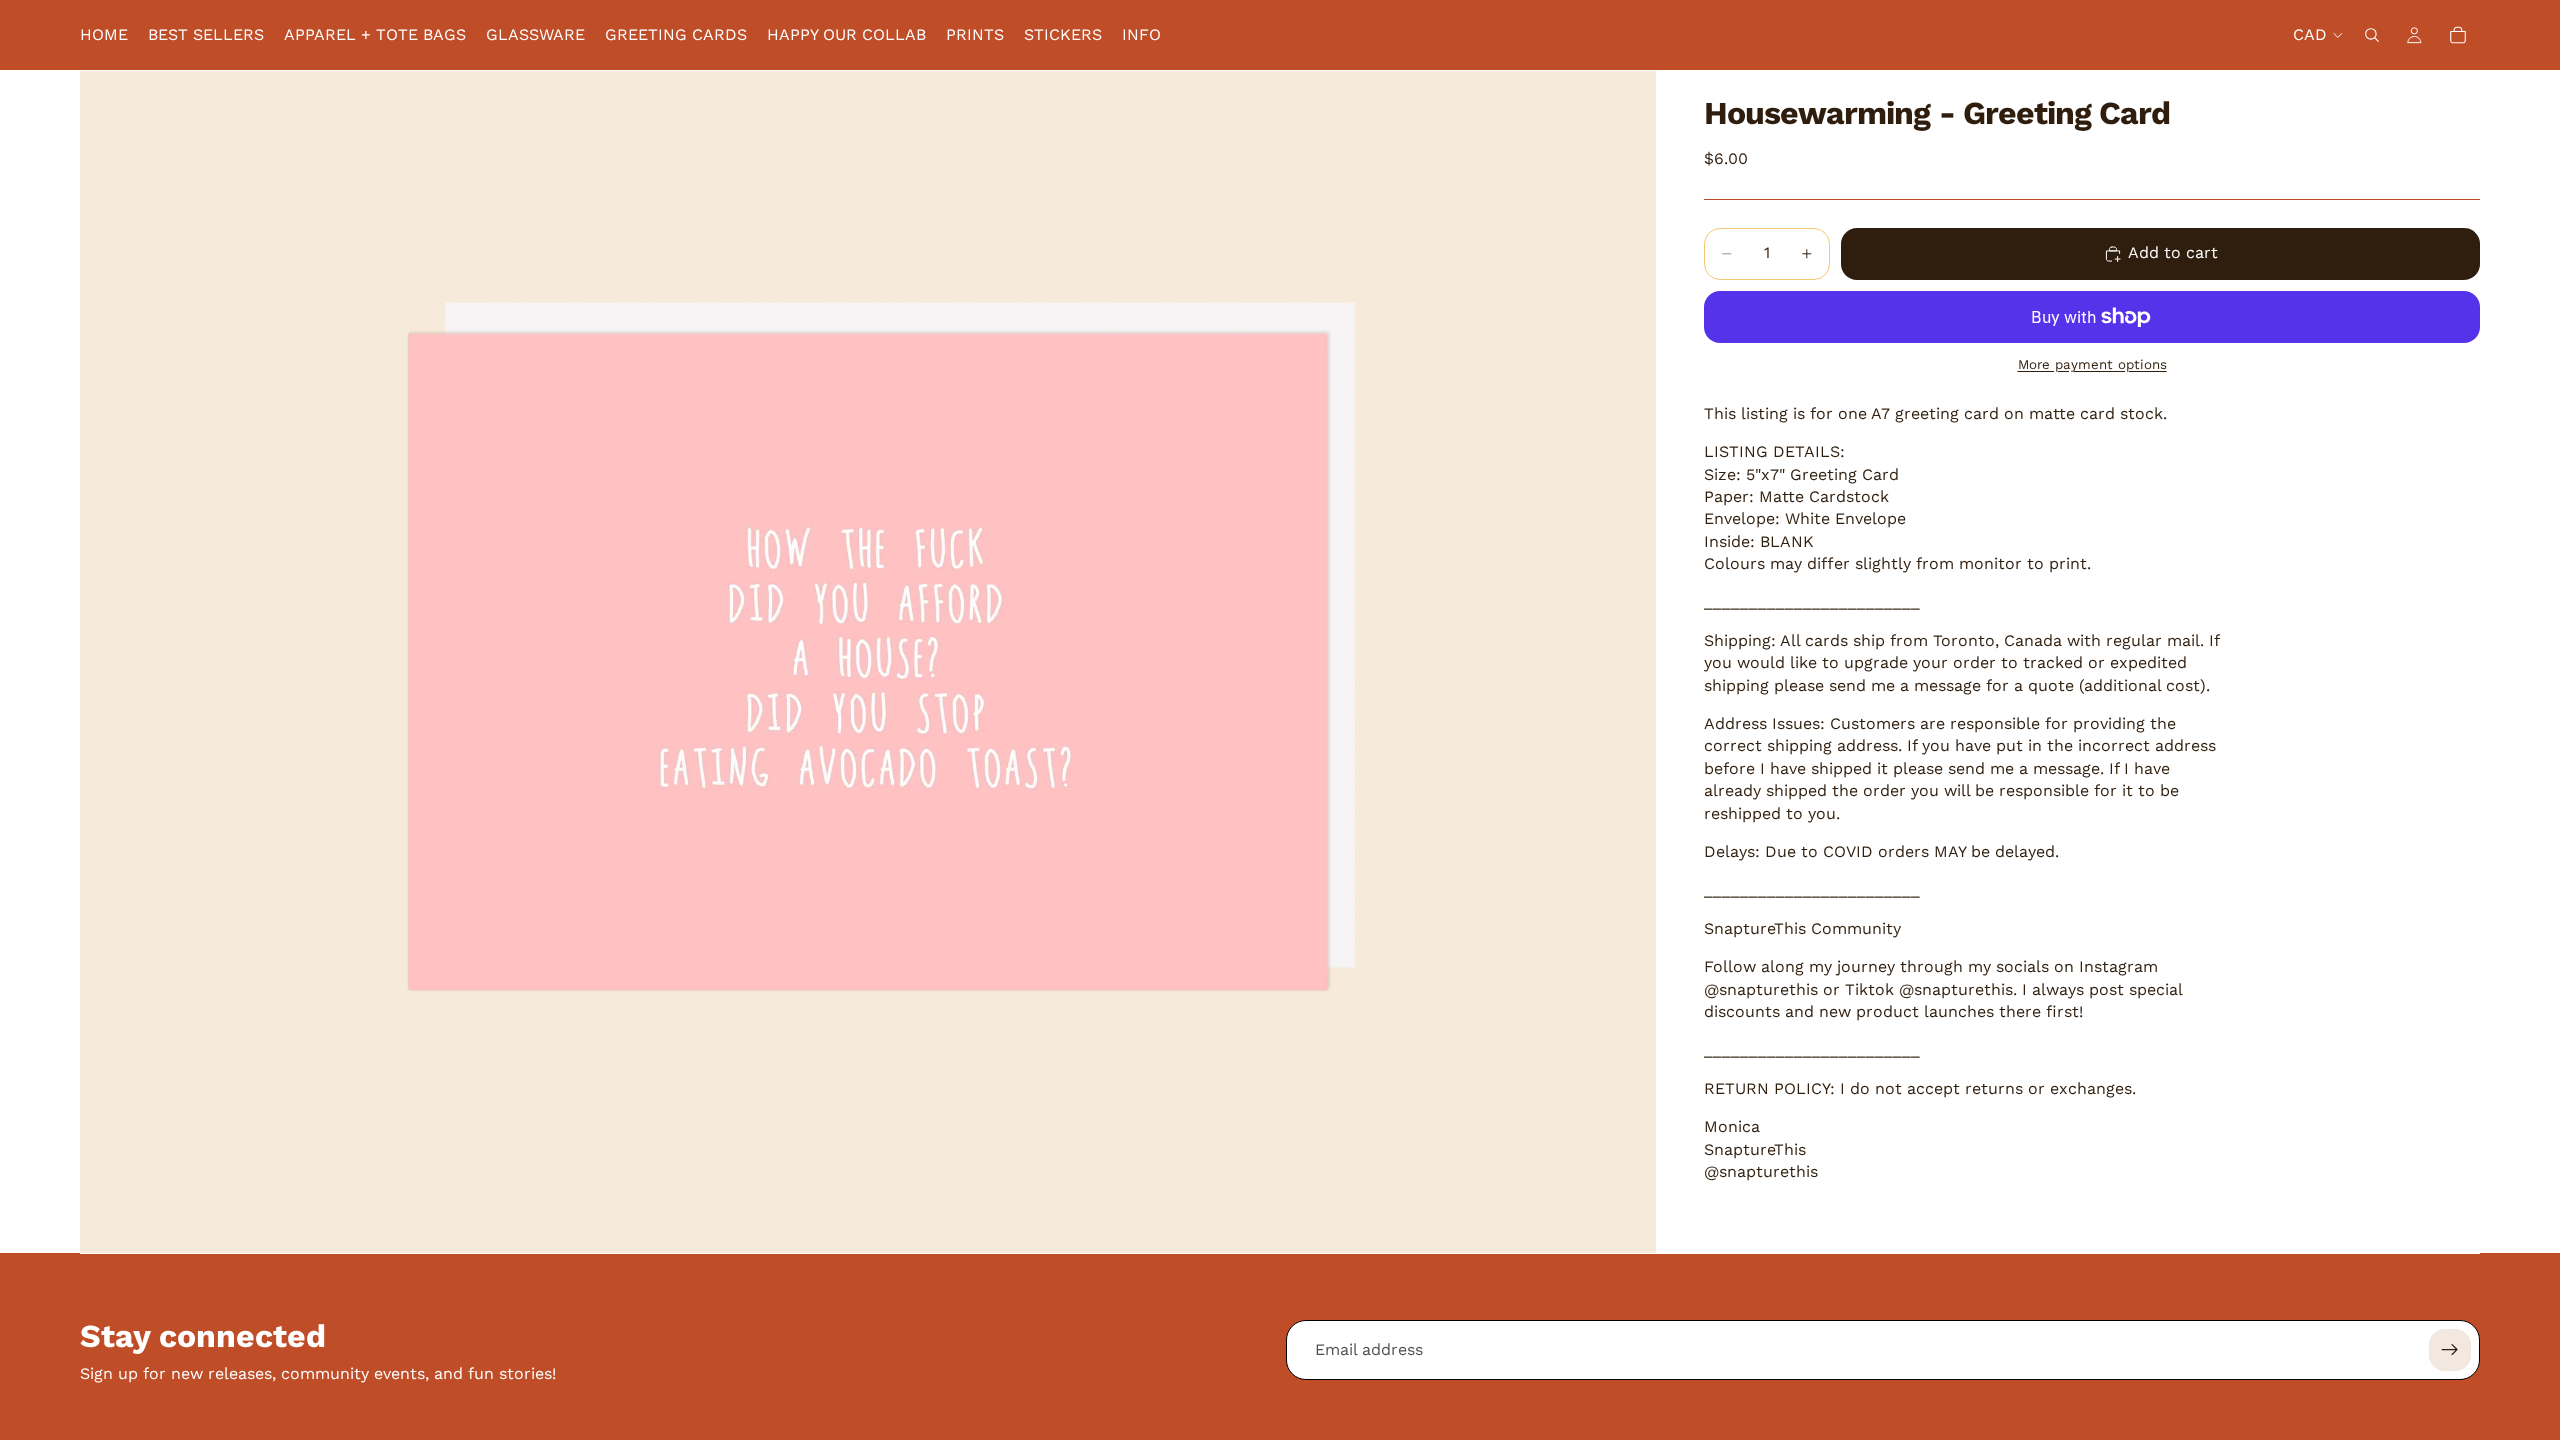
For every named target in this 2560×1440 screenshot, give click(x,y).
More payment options (2092, 364)
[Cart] (2458, 35)
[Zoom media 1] (868, 662)
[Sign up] (2450, 1350)
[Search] (2372, 35)
